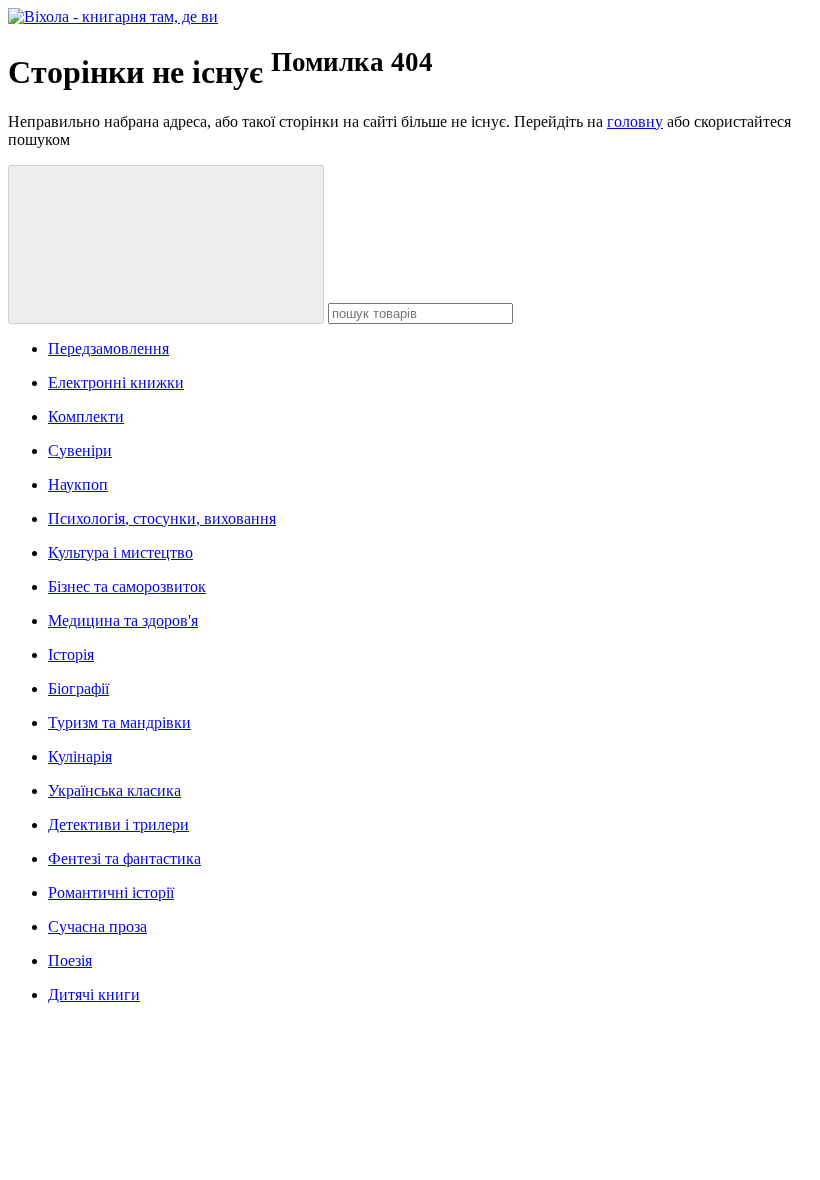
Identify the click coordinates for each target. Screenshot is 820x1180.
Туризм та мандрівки (119, 722)
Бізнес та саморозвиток (127, 586)
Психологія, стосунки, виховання (162, 518)
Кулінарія (80, 756)
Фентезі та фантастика (124, 858)
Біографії (78, 688)
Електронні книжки (116, 382)
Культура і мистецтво (120, 552)
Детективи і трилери (118, 824)
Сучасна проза (97, 926)
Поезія (70, 960)
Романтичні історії (111, 892)
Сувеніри (80, 450)
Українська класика (114, 790)
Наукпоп (78, 484)
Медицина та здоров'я (123, 620)
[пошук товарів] (166, 244)
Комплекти (86, 416)
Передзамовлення (108, 348)
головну (635, 121)
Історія (71, 654)
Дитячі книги (94, 994)
